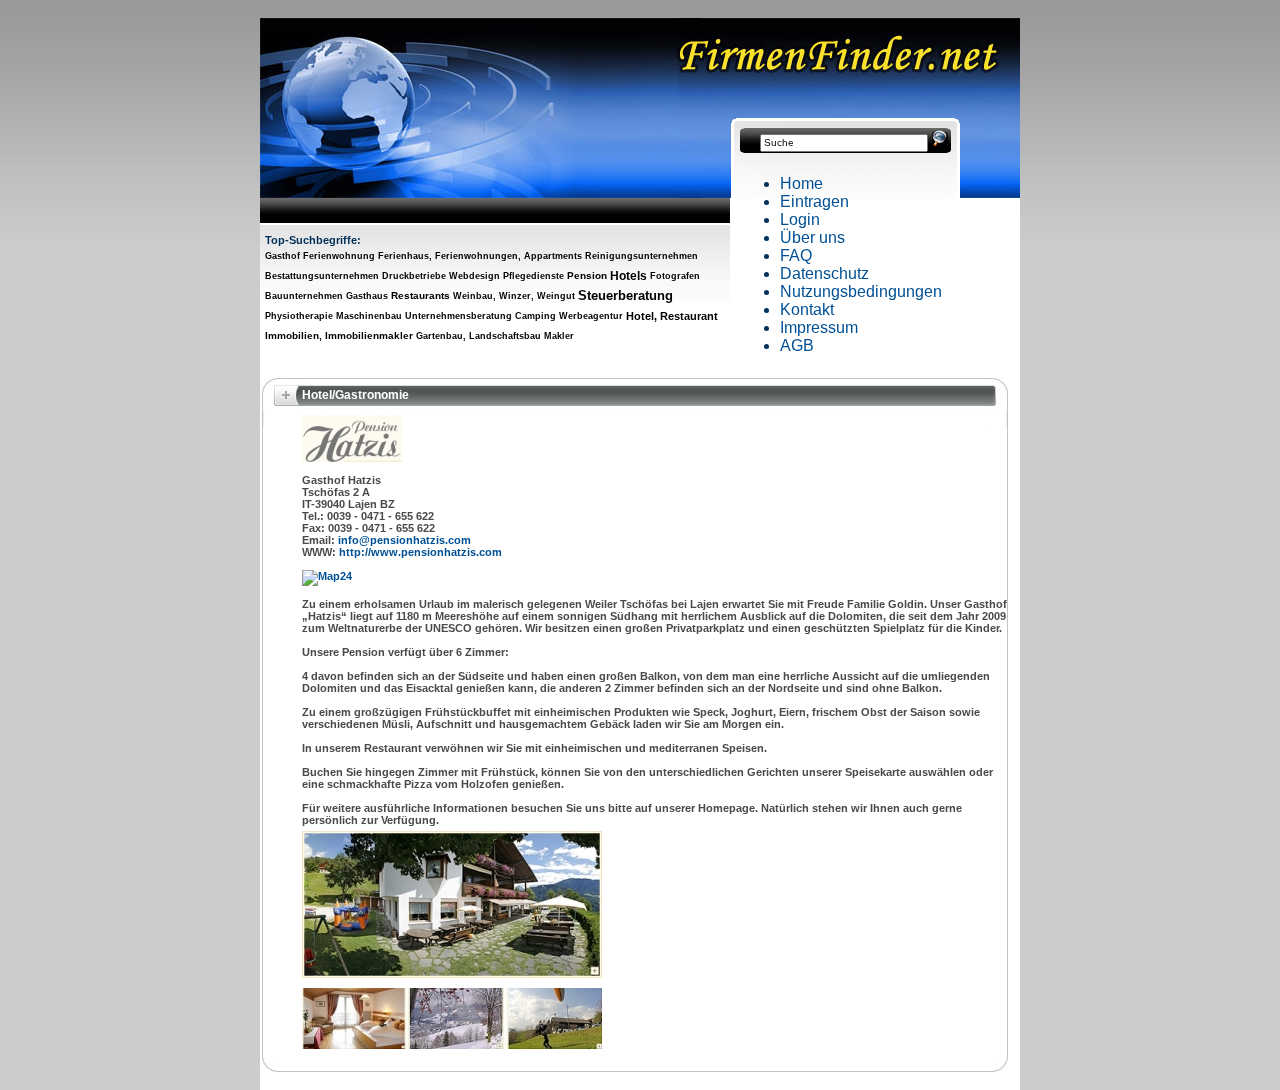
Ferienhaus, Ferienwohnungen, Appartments (480, 256)
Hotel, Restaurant (672, 316)
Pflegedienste (533, 276)
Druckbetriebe (414, 276)
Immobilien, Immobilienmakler (339, 335)
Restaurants (420, 295)
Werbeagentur (591, 316)
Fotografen (675, 276)
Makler (559, 336)
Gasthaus (367, 296)
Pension (587, 275)
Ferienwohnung (339, 256)
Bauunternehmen (304, 296)
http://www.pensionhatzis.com (420, 552)
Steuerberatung (625, 295)
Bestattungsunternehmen (322, 276)
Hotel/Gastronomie (355, 395)
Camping (535, 316)
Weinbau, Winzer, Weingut (514, 296)
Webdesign (474, 276)
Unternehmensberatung (458, 316)
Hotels (628, 276)
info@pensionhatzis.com (404, 540)
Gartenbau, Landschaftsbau (478, 336)
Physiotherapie (299, 316)
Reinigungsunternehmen (641, 256)
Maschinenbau (369, 316)
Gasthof (282, 256)
